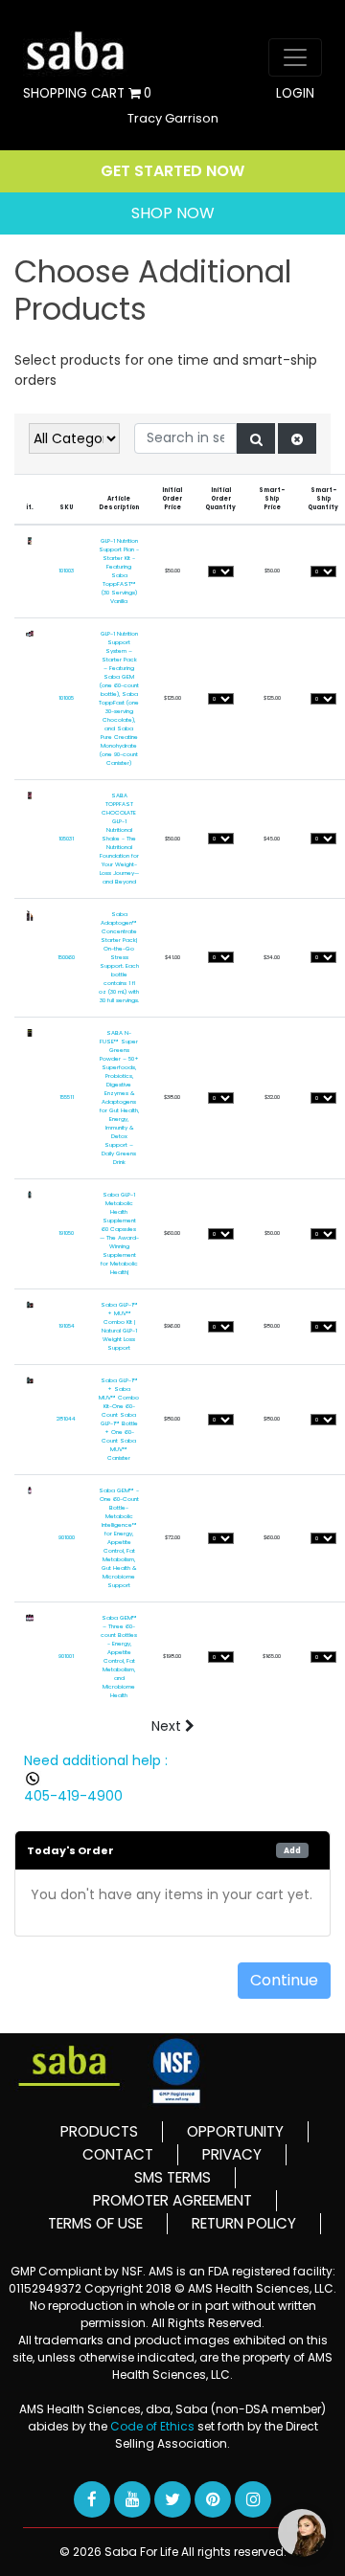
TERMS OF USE (95, 2223)
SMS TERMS (172, 2177)
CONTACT (118, 2154)
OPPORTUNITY (235, 2131)
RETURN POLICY (244, 2223)
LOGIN (295, 94)
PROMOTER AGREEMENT (172, 2200)
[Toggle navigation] (295, 57)
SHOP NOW (173, 213)
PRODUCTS (99, 2131)
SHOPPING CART (87, 94)
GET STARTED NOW (172, 171)
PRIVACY (232, 2154)
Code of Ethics (154, 2426)
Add (292, 1850)
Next (168, 1726)
